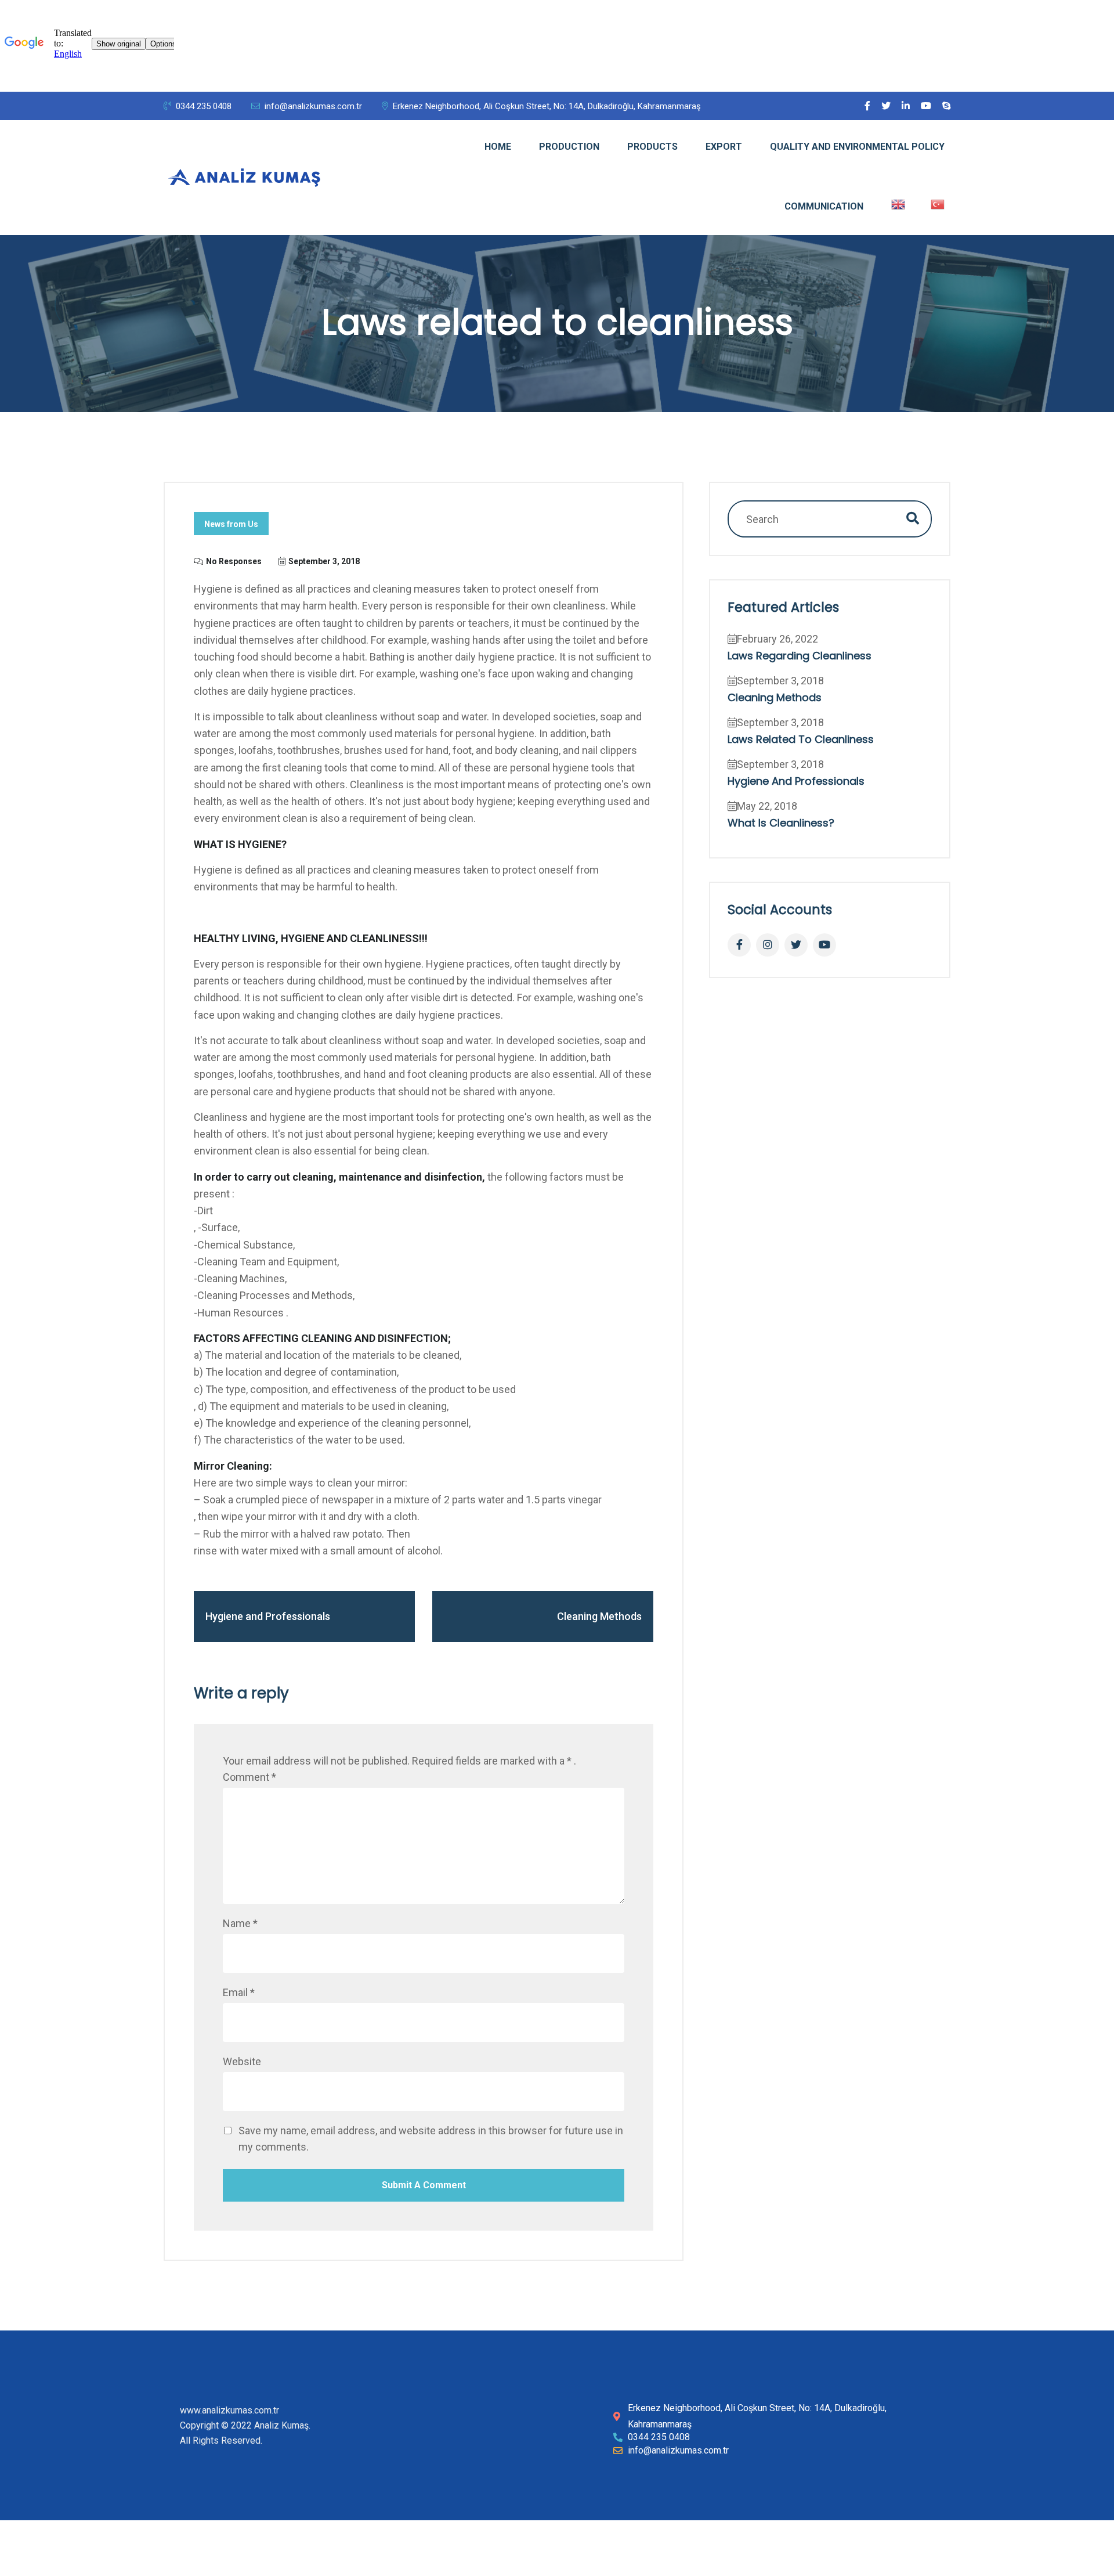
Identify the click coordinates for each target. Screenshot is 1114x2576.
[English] (898, 204)
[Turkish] (938, 204)
